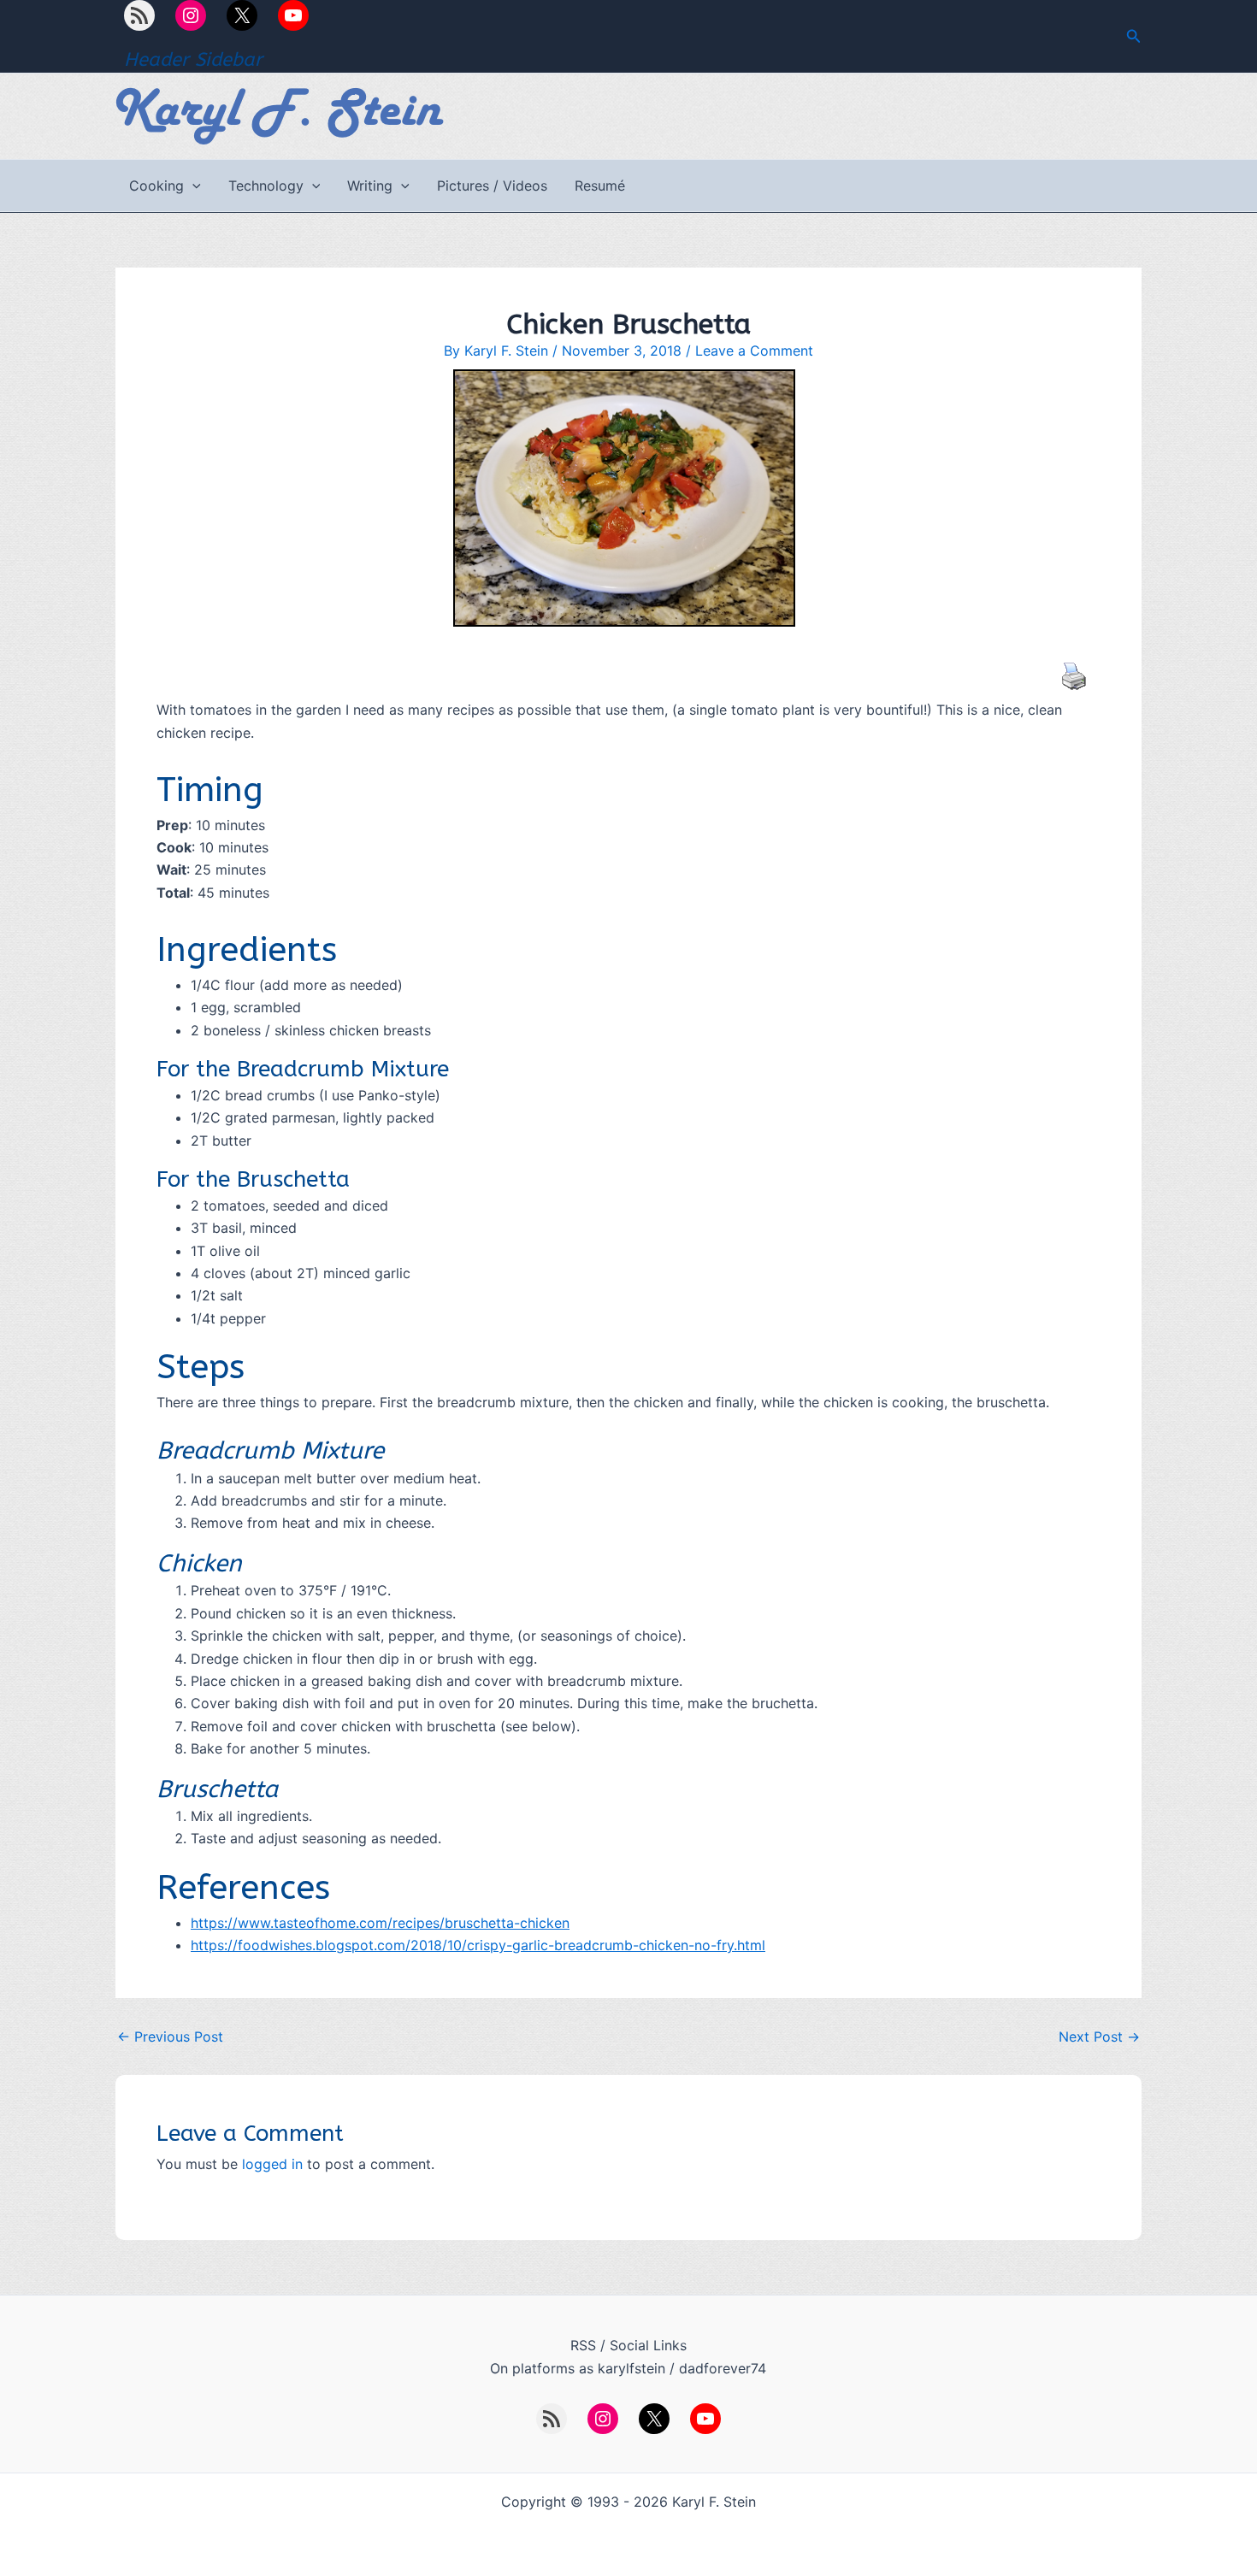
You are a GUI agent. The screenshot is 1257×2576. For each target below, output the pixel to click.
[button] (1134, 36)
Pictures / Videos (492, 186)
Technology (266, 186)
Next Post (1099, 2037)
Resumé (600, 186)
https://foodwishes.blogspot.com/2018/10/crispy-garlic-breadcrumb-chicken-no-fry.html (478, 1945)
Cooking (156, 186)
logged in (272, 2164)
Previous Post (170, 2037)
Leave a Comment (754, 351)
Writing (370, 186)
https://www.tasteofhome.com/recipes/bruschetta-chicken (380, 1923)
